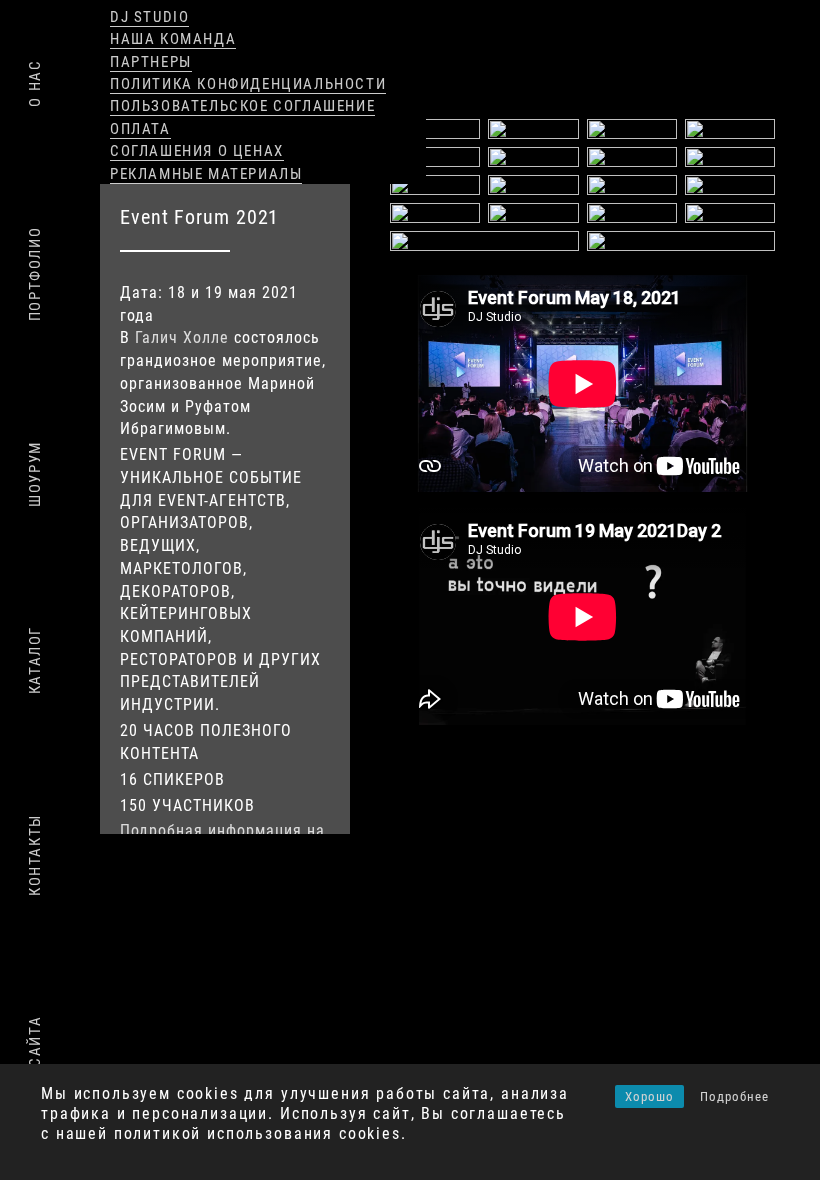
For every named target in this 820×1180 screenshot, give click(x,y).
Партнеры (151, 62)
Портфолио (35, 274)
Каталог (35, 660)
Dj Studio (149, 17)
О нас (35, 83)
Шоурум (35, 474)
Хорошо (649, 1096)
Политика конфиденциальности (248, 84)
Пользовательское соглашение (242, 106)
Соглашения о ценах (197, 151)
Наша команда (173, 39)
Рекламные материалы (206, 174)
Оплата (140, 129)
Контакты (35, 855)
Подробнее (734, 1096)
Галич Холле (182, 337)
